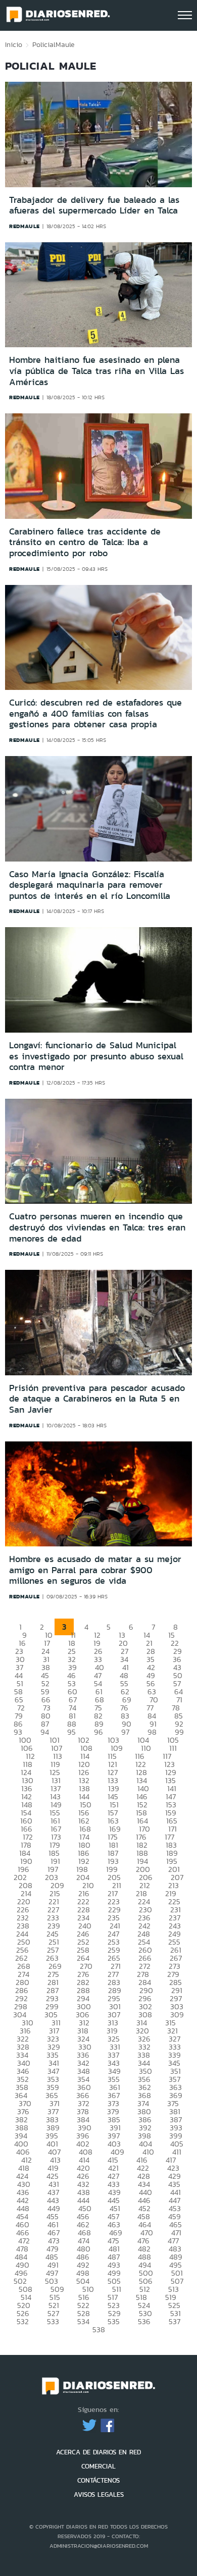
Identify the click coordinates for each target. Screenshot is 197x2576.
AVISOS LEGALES (99, 2494)
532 (23, 2321)
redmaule (24, 226)
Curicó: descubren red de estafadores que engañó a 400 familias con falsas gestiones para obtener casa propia (95, 713)
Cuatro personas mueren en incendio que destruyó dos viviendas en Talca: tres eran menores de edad (97, 1227)
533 (53, 2321)
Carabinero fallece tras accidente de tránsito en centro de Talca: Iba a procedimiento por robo (85, 542)
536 (144, 2321)
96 (98, 1732)
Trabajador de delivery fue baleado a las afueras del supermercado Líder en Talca (94, 205)
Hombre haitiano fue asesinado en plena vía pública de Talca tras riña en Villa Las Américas (96, 371)
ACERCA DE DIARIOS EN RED (98, 2452)
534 (83, 2321)
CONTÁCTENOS (98, 2480)
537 (175, 2321)
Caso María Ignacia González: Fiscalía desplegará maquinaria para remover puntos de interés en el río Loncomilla (90, 885)
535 (114, 2321)
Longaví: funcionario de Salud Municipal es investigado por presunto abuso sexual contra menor (96, 1056)
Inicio (14, 44)
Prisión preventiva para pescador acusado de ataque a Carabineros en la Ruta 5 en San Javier (97, 1399)
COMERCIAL (98, 2466)
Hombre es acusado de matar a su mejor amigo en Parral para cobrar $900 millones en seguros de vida (95, 1570)
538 (99, 2329)
